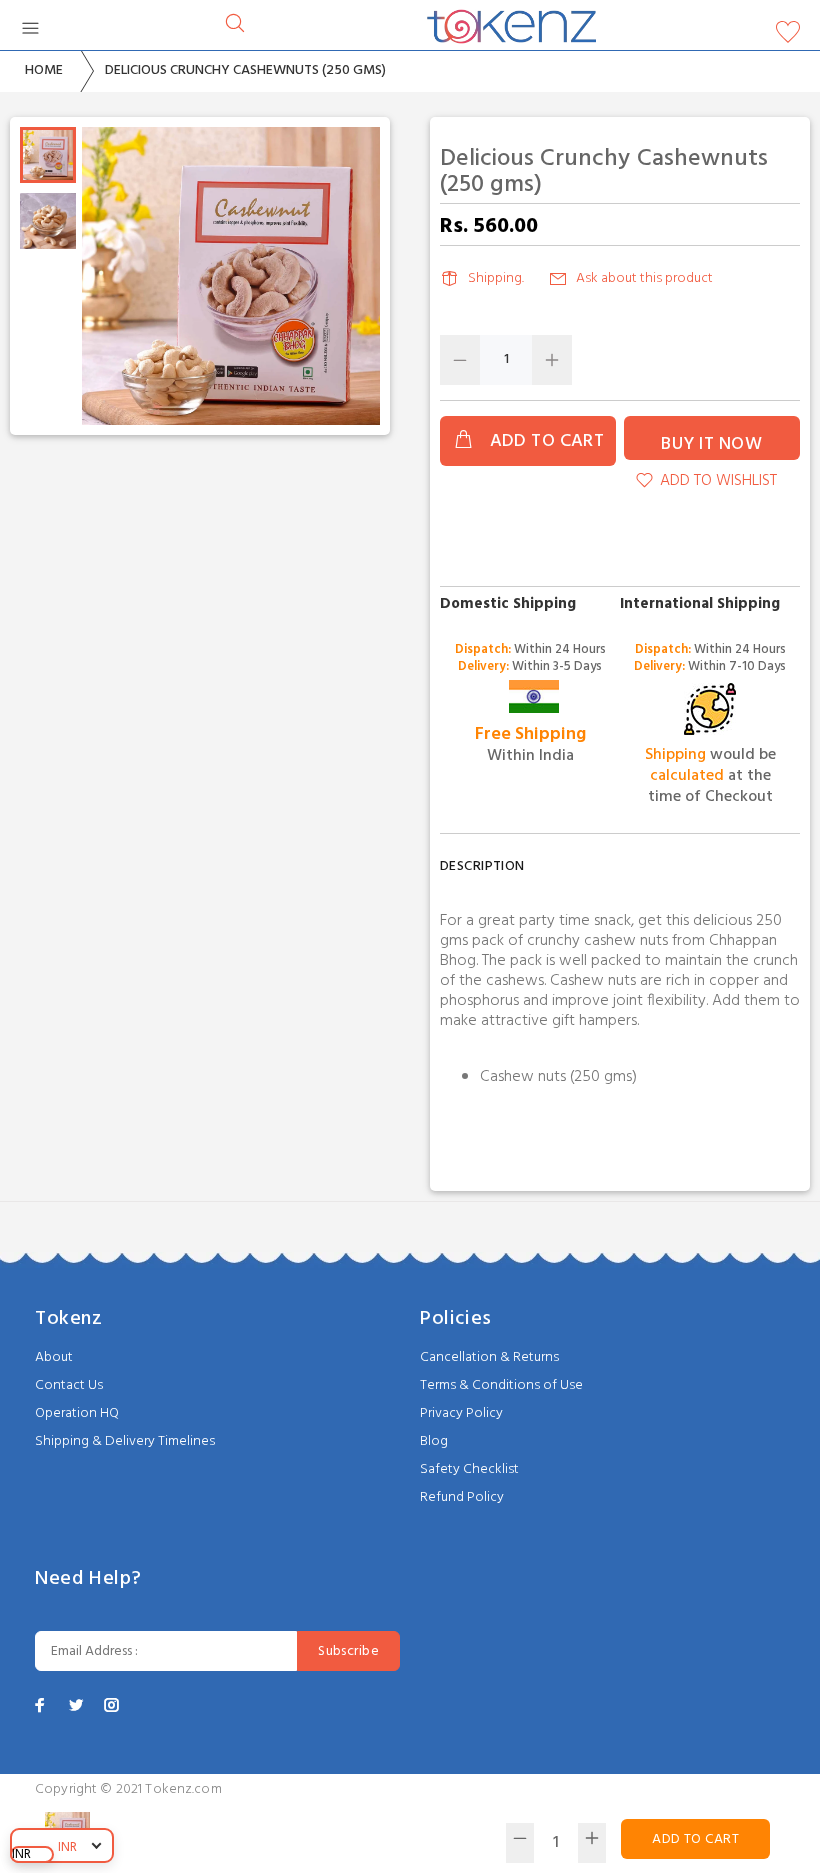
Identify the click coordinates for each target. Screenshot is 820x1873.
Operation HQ (77, 1413)
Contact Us (69, 1385)
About (54, 1357)
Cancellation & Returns (489, 1357)
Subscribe (348, 1651)
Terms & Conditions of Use (501, 1385)
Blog (434, 1441)
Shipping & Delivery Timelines (125, 1441)
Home (44, 70)
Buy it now (711, 444)
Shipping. (496, 278)
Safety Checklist (469, 1469)
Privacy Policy (461, 1413)
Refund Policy (462, 1497)
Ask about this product (644, 278)
